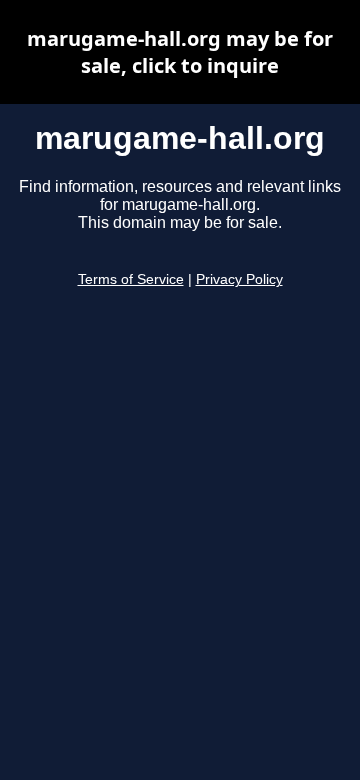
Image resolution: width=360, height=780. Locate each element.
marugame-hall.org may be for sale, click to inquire (180, 52)
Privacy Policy (239, 279)
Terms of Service (131, 279)
